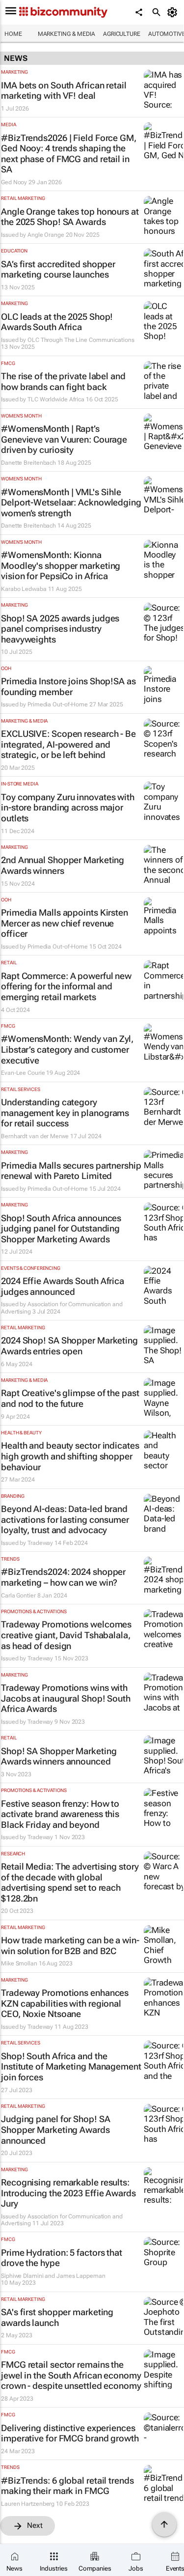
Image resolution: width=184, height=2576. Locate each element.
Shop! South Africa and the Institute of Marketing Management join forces (71, 2067)
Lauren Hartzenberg (28, 2504)
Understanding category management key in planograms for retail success (65, 1113)
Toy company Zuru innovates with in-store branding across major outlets (68, 808)
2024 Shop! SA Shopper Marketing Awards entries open (69, 1346)
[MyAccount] (174, 12)
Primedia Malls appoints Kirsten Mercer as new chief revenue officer (65, 923)
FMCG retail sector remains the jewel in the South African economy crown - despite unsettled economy (71, 2375)
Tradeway (40, 1543)
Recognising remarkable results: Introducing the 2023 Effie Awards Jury (68, 2193)
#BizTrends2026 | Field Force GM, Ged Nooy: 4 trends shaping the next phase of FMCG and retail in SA (69, 154)
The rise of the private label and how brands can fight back (63, 381)
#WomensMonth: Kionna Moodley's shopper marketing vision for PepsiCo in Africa (61, 565)
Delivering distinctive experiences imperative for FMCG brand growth (70, 2433)
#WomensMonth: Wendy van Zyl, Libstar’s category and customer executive (67, 1049)
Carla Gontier (18, 1596)
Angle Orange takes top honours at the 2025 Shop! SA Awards (70, 217)
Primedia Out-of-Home (58, 704)
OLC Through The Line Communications (81, 340)
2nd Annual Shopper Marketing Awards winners (63, 865)
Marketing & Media (66, 34)
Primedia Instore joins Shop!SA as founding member (68, 686)
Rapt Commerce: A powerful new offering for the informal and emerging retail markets (66, 986)
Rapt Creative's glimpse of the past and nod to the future (70, 1398)
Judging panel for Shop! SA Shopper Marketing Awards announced (55, 2129)
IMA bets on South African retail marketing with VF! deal (64, 91)
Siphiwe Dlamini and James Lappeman (53, 2276)
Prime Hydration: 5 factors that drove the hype (62, 2258)
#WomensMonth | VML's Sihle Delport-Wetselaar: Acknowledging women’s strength (71, 503)
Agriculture (122, 34)
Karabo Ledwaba (24, 589)
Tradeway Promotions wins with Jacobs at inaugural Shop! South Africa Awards (66, 1698)
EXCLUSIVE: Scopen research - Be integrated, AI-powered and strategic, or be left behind (68, 744)
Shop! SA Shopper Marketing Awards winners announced (59, 1756)
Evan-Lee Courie (23, 1073)
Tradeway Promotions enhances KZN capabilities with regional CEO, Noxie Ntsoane (65, 2003)
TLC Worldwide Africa (56, 399)
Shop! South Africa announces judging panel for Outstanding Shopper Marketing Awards (61, 1229)
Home (13, 34)
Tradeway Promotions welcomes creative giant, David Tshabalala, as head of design (66, 1635)
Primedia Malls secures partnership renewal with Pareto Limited (71, 1171)
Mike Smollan (19, 1963)
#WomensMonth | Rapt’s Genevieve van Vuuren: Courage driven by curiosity (64, 439)
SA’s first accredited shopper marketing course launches (58, 269)
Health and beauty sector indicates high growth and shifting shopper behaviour (70, 1456)
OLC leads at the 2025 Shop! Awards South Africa (57, 322)
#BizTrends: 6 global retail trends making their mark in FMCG (67, 2486)
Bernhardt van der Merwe (35, 1136)
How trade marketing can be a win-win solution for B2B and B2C (70, 1946)
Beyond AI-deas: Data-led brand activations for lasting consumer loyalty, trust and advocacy (65, 1519)
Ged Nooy (14, 182)
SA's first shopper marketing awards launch (57, 2317)
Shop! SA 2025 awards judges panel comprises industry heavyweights (60, 629)
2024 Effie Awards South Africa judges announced (63, 1286)
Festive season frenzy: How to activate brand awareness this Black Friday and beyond (60, 1814)
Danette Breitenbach (28, 463)
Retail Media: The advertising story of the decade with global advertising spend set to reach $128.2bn (70, 1882)
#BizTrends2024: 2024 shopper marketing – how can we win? (63, 1577)
